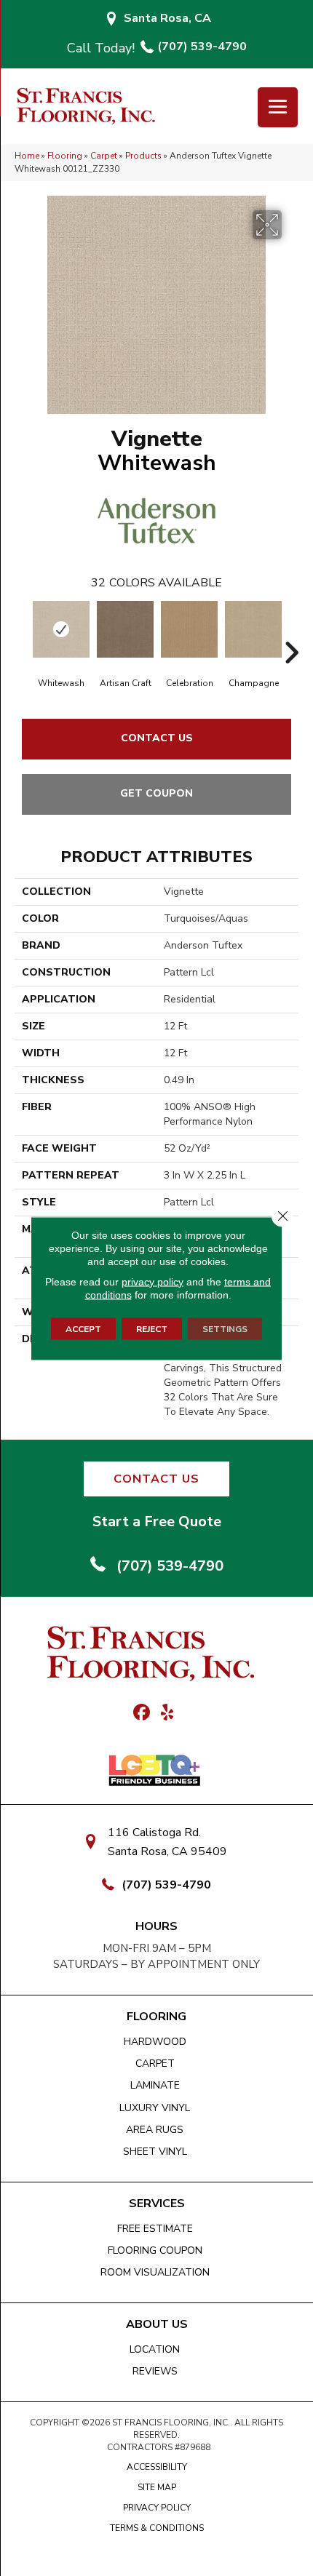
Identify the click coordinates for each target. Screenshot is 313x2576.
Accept (83, 1328)
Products (143, 156)
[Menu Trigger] (278, 107)
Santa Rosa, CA (167, 18)
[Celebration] (189, 629)
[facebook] (142, 1713)
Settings (225, 1328)
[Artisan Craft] (125, 629)
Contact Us (157, 738)
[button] (156, 1479)
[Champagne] (253, 629)
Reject (152, 1328)
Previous (22, 631)
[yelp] (167, 1713)
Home (27, 156)
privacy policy (152, 1281)
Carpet (104, 156)
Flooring (65, 156)
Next (291, 631)
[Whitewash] (61, 629)
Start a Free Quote (157, 1522)
